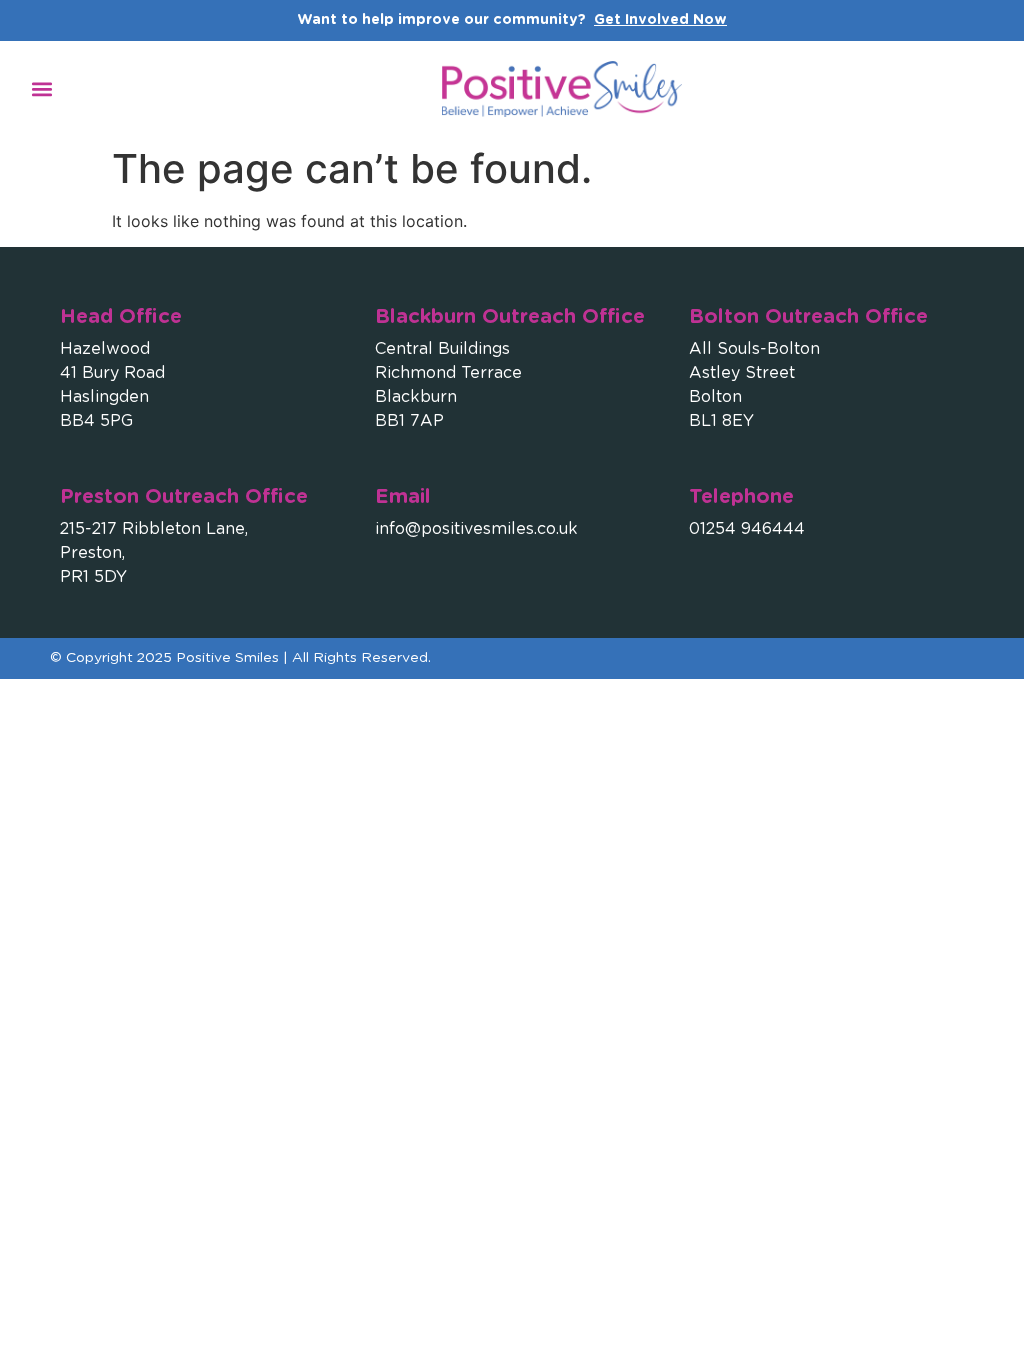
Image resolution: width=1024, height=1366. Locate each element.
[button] (41, 88)
